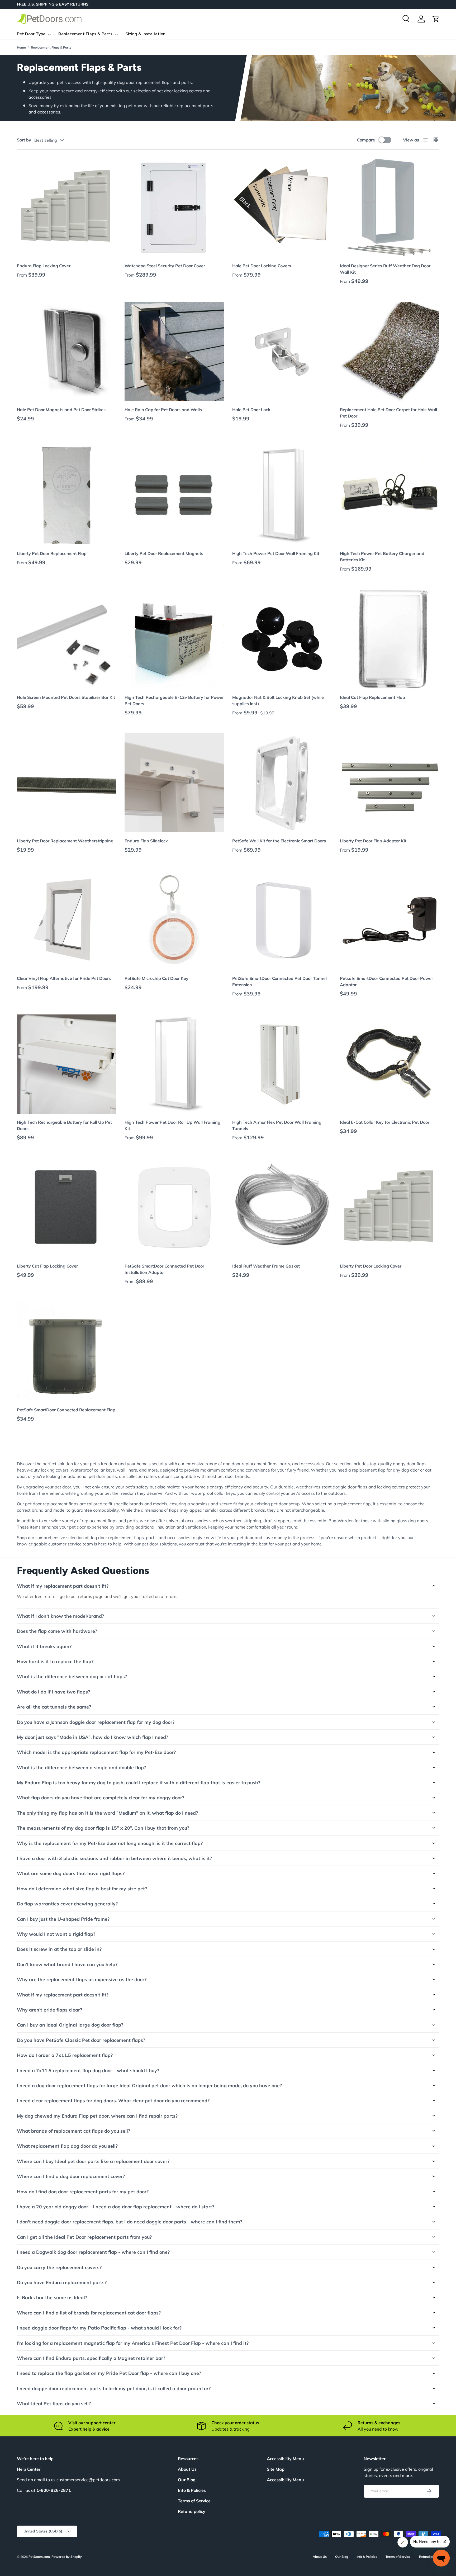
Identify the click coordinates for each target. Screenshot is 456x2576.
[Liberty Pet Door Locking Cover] (389, 1208)
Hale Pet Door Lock (251, 410)
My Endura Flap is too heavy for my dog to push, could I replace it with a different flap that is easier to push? (139, 1782)
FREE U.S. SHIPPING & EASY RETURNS (53, 4)
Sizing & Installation (145, 34)
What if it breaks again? (44, 1646)
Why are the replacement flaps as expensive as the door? (82, 1979)
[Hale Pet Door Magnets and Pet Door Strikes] (66, 352)
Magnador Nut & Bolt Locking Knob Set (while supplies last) (278, 700)
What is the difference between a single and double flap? (81, 1767)
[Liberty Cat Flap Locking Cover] (66, 1208)
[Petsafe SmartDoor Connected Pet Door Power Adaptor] (389, 920)
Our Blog (187, 2480)
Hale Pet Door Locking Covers (262, 266)
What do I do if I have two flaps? (53, 1692)
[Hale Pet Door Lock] (282, 352)
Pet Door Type (31, 34)
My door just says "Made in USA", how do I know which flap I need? (92, 1737)
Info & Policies (192, 2490)
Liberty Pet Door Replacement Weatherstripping (65, 841)
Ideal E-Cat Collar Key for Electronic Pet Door (385, 1122)
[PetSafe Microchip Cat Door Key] (174, 920)
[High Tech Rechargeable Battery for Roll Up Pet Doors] (66, 1064)
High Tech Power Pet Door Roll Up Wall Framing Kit (172, 1125)
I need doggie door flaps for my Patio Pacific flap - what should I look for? (99, 2328)
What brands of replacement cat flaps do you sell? (73, 2131)
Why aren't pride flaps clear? (49, 2010)
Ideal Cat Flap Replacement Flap (372, 697)
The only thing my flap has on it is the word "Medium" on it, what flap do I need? (107, 1813)
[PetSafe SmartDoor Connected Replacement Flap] (66, 1352)
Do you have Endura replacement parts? (62, 2282)
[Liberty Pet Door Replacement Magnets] (174, 495)
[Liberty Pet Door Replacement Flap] (66, 495)
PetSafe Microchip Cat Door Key (156, 978)
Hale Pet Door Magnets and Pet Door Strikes (61, 410)
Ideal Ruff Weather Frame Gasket (266, 1266)
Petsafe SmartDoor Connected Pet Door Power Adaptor (386, 981)
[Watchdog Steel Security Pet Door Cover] (174, 208)
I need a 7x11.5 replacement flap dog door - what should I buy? (88, 2070)
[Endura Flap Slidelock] (174, 783)
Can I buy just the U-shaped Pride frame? (63, 1919)
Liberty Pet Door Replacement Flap (52, 553)
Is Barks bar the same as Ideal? (52, 2297)
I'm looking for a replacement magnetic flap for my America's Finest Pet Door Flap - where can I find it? (133, 2343)
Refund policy (192, 2511)
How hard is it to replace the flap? (55, 1661)
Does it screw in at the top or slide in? (59, 1949)
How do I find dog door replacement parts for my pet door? (83, 2191)
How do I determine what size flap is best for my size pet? (82, 1889)
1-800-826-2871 (54, 2490)
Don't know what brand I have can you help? (67, 1964)
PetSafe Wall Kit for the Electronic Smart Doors (279, 841)
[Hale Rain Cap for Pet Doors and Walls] (174, 352)
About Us (187, 2469)
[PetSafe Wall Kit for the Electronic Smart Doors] (282, 783)
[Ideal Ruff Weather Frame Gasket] (282, 1208)
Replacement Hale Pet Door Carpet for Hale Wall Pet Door (388, 413)
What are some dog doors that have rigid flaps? (71, 1873)
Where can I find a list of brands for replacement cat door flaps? (89, 2313)
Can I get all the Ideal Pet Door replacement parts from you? (84, 2237)
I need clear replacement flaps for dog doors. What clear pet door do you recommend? (113, 2100)
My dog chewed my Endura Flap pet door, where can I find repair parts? (97, 2116)
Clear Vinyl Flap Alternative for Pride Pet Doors (64, 978)
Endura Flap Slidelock (146, 841)
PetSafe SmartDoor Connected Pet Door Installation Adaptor (164, 1269)
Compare (366, 140)
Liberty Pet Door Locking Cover (371, 1266)
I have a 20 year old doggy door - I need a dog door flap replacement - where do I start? (116, 2207)
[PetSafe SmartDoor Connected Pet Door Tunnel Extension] (282, 920)
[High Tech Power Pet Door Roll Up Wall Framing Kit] (174, 1064)
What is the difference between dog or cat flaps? (72, 1676)
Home (21, 47)
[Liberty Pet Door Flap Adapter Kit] (389, 783)
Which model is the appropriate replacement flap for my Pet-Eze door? (96, 1752)
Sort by (24, 140)
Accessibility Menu (285, 2480)
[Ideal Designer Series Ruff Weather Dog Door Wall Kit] (389, 208)
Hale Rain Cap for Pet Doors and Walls (163, 410)
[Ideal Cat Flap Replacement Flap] (389, 639)
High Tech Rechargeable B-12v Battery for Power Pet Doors (174, 700)
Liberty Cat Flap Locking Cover (47, 1266)
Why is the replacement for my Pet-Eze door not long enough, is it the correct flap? (110, 1843)
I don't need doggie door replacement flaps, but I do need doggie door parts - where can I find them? (130, 2222)
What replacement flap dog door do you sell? (67, 2146)
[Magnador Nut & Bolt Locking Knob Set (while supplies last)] (282, 639)
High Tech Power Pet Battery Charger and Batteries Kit (382, 557)
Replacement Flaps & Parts (85, 34)
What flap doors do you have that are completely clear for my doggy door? (101, 1797)
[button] (436, 19)
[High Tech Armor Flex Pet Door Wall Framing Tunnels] (282, 1064)
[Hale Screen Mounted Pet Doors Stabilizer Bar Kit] (66, 639)
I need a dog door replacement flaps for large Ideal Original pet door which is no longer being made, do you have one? (149, 2085)
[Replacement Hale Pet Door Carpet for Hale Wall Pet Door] (389, 352)
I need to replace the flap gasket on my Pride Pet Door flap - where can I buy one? (109, 2373)
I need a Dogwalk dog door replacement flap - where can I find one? (93, 2252)
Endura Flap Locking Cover (44, 266)
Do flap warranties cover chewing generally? (67, 1904)
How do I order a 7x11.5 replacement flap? (65, 2055)
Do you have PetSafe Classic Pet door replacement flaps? (81, 2040)
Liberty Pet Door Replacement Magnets (164, 553)
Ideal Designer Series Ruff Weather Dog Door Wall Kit (385, 269)
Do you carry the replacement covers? (59, 2267)
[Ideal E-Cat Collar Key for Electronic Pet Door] (389, 1064)
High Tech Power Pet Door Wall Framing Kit (276, 553)
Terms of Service (194, 2501)
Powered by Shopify (67, 2557)
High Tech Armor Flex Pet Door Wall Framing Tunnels (277, 1125)
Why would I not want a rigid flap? (56, 1934)
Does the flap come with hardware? (57, 1631)
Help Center (29, 2469)
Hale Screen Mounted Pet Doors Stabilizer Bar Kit (66, 697)
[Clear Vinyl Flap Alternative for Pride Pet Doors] (66, 920)
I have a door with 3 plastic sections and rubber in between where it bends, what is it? (114, 1858)
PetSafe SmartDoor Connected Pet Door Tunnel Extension (279, 981)
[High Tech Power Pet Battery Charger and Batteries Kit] (389, 495)
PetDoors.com (39, 2557)
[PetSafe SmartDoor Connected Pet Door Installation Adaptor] (174, 1208)
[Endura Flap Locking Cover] (66, 208)
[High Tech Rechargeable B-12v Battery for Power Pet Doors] (174, 639)
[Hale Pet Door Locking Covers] (282, 208)
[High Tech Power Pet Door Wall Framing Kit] (282, 495)
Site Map (276, 2469)
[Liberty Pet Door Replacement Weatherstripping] (66, 783)
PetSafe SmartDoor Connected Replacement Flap (66, 1410)
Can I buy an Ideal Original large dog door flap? (70, 2025)
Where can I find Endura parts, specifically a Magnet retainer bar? (91, 2358)
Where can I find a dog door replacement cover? (71, 2176)
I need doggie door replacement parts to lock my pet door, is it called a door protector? (114, 2388)
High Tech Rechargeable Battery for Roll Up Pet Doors (64, 1125)
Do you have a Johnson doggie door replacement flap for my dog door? (96, 1722)
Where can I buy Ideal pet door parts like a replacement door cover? (93, 2161)
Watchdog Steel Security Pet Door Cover (165, 266)
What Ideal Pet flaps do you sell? (54, 2403)
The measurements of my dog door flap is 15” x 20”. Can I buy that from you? (103, 1828)
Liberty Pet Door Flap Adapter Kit (373, 841)
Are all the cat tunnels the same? (54, 1707)
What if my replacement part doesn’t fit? (63, 1586)
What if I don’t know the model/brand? (60, 1616)
